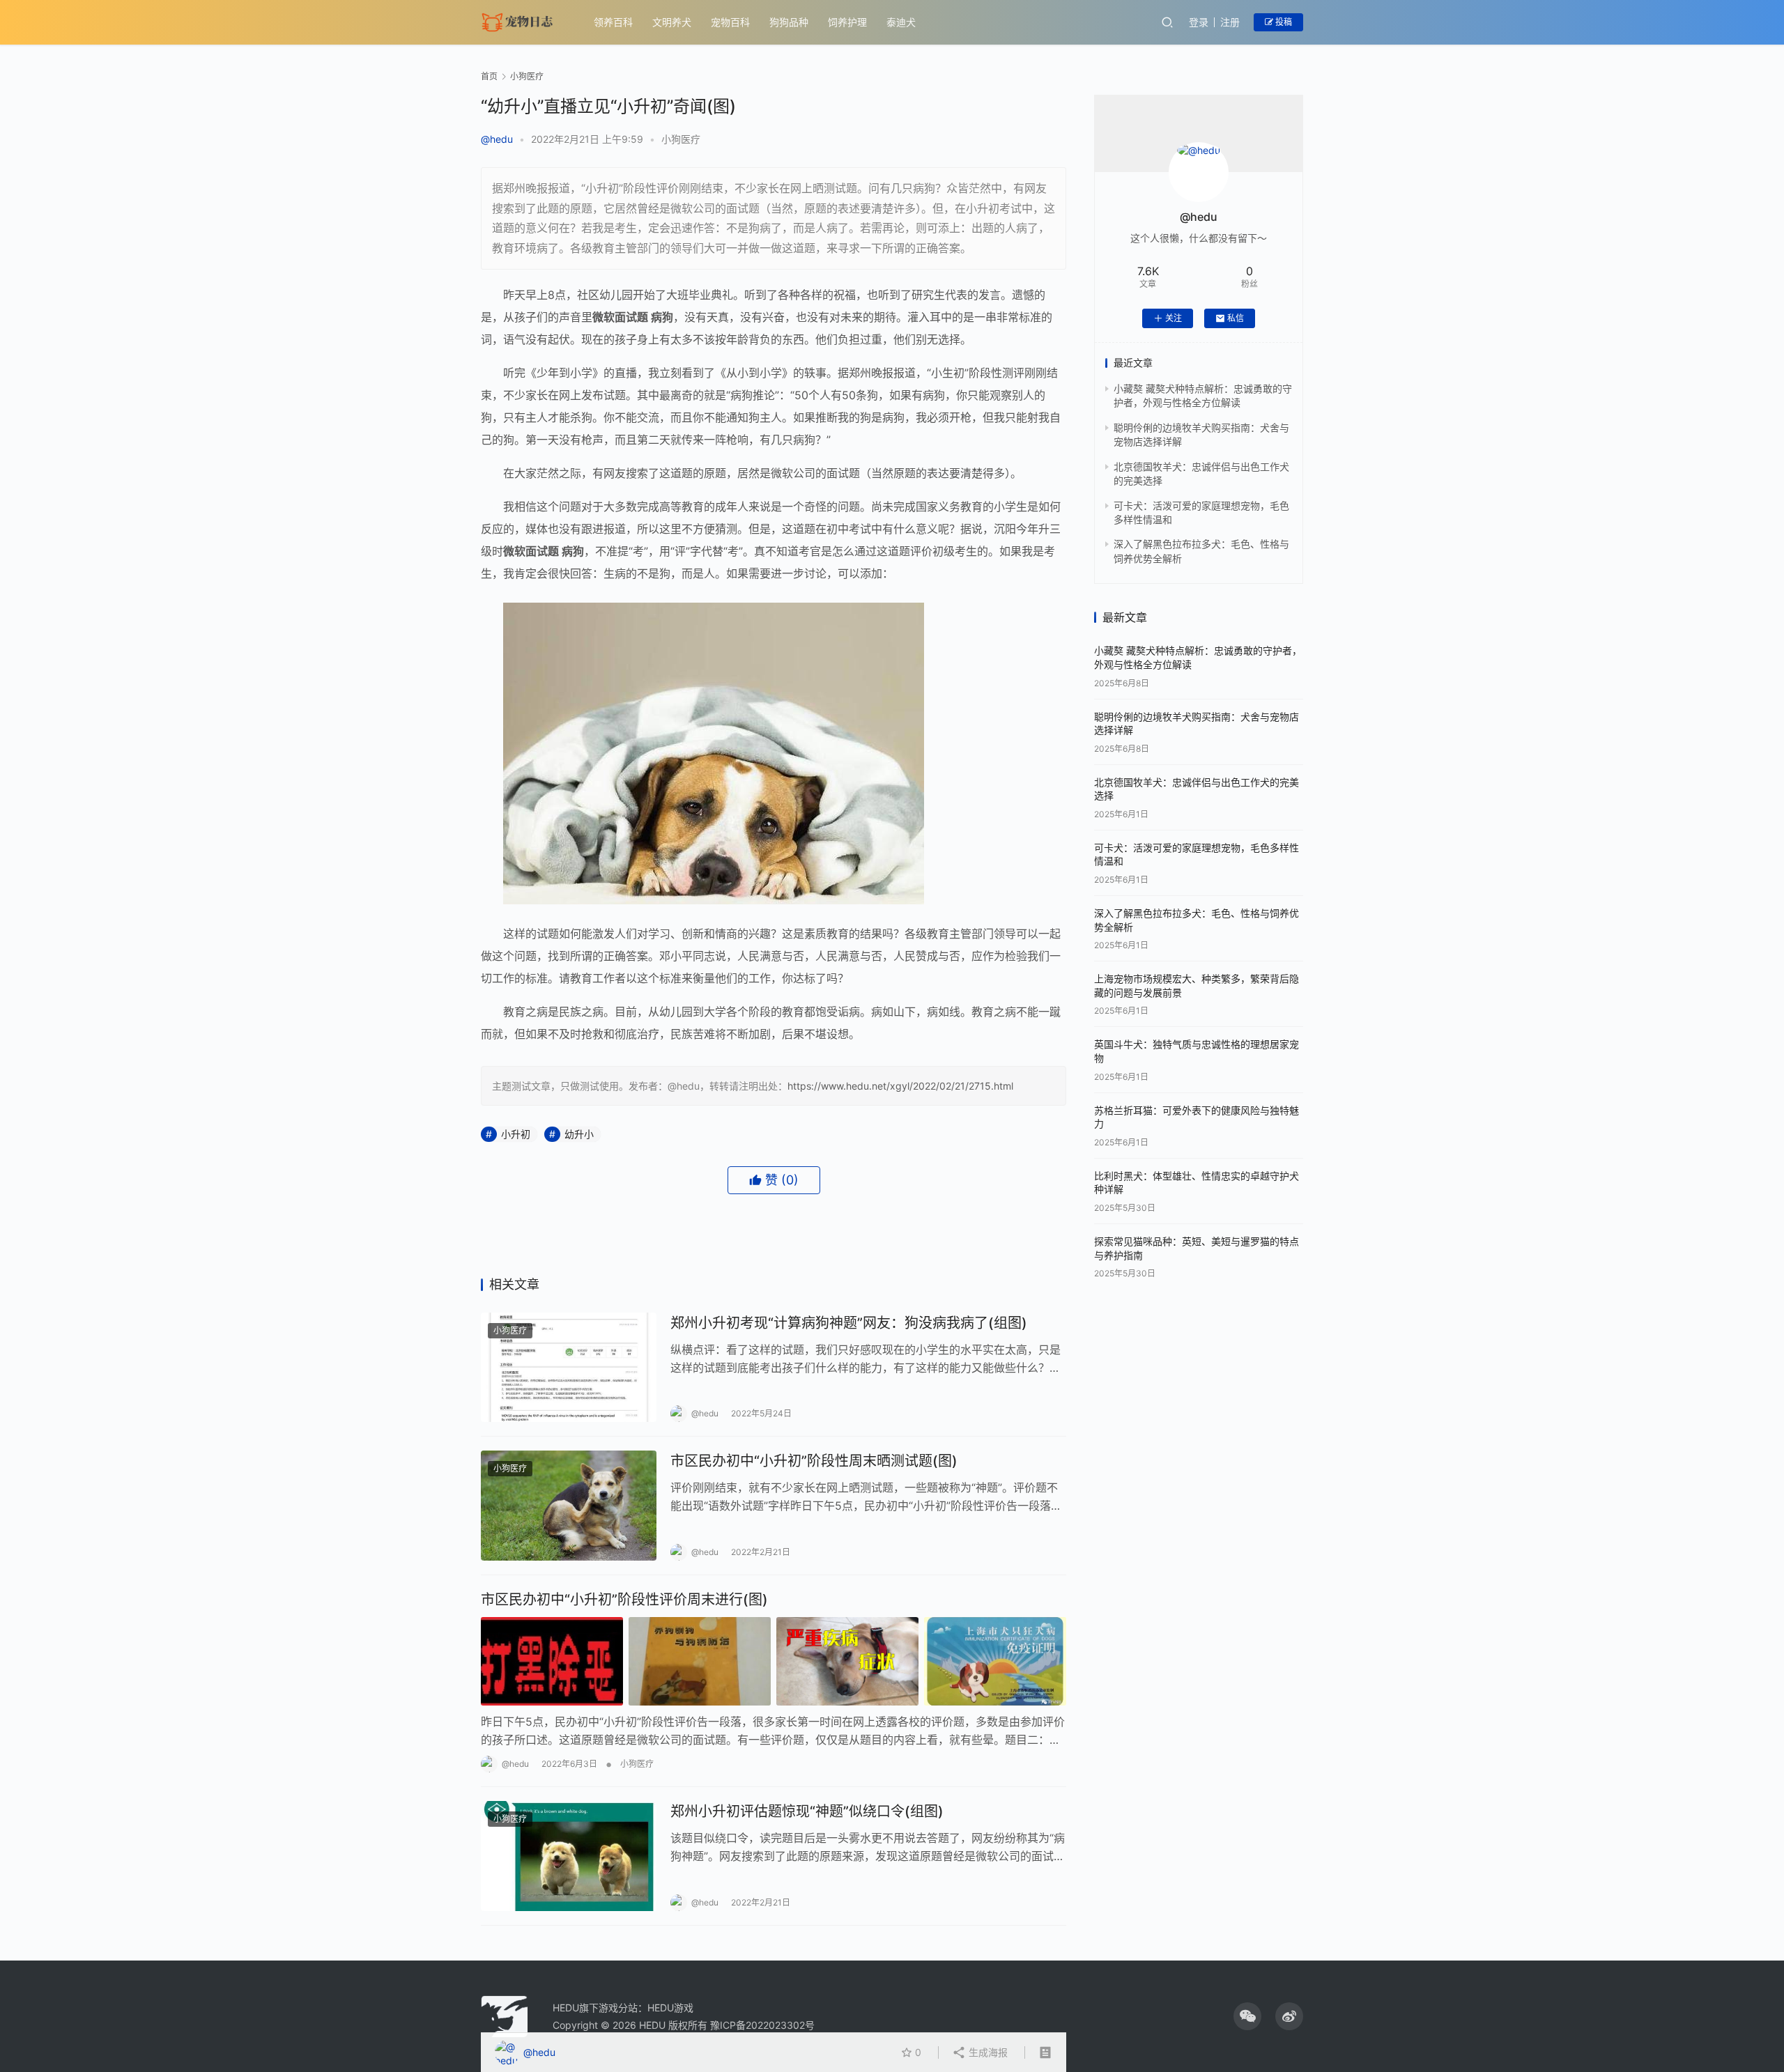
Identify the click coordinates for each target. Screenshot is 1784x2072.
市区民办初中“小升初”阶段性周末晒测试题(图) (814, 1461)
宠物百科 (730, 22)
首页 (489, 76)
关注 (1174, 318)
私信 (1236, 318)
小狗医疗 (681, 139)
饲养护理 (847, 22)
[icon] (1247, 2016)
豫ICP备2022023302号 (762, 2025)
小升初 (516, 1134)
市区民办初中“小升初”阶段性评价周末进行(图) (624, 1600)
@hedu (497, 139)
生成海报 (987, 2052)
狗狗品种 (789, 22)
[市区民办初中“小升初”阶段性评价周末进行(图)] (774, 1661)
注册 (1230, 22)
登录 (1199, 22)
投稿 (1283, 22)
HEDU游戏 (670, 2008)
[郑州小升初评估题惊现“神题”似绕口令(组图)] (569, 1856)
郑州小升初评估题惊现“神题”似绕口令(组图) (807, 1811)
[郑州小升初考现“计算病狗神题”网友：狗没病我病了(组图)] (569, 1368)
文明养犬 (672, 22)
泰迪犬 (901, 22)
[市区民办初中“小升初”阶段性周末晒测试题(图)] (569, 1506)
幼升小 (579, 1134)
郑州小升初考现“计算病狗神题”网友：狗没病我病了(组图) (849, 1323)
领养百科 (613, 22)
